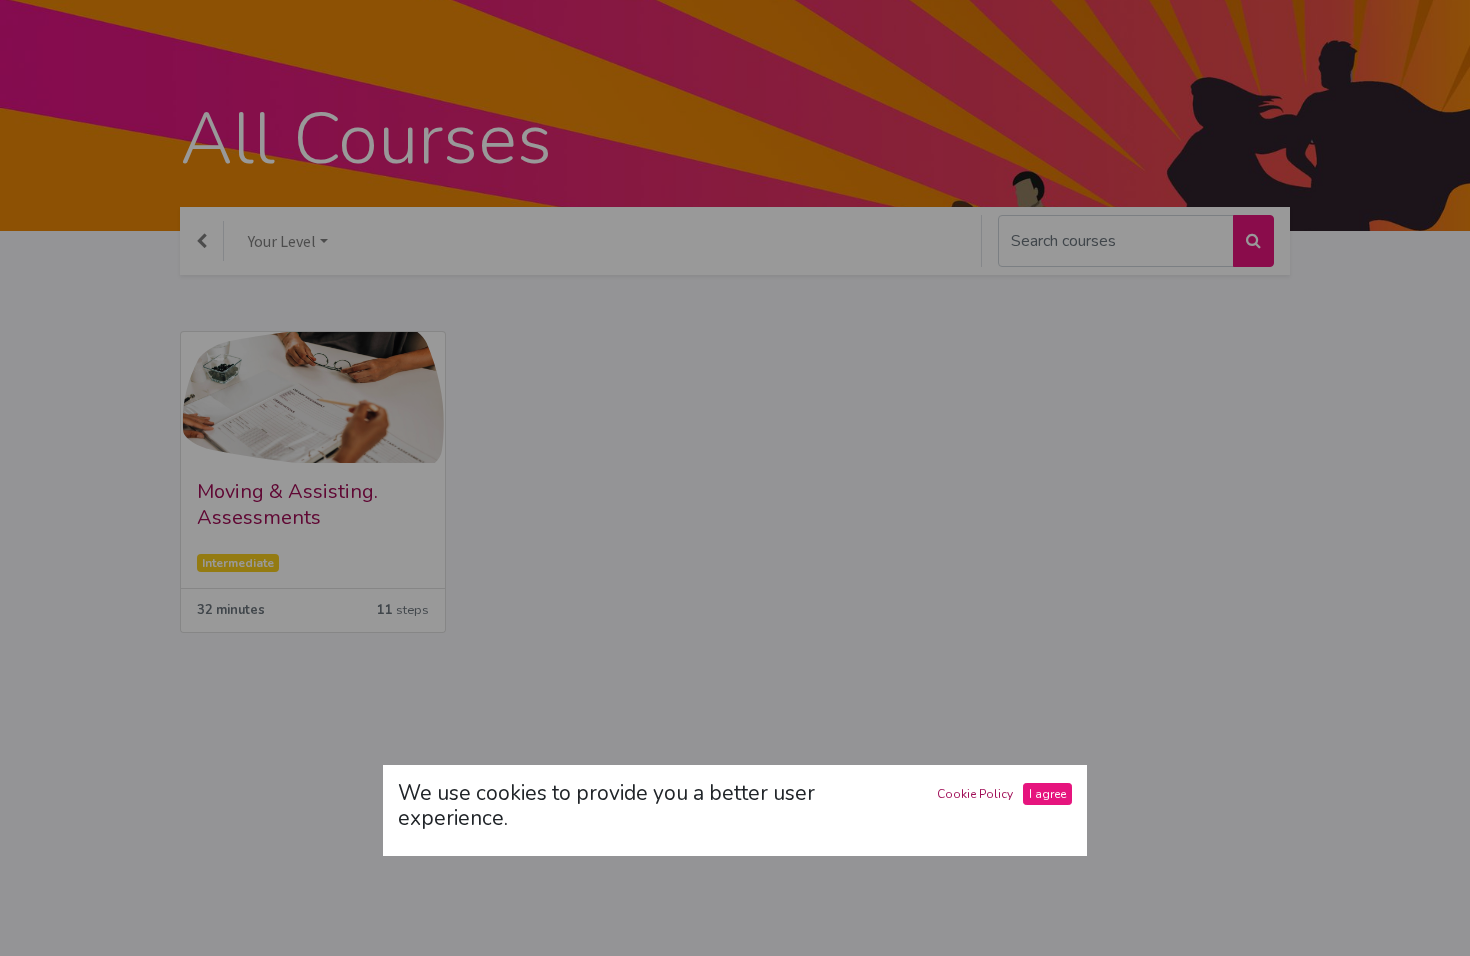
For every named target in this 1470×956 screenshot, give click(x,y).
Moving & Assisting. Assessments (287, 505)
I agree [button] (1047, 794)
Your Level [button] (282, 241)
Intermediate (238, 563)
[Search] (1253, 241)
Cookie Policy (975, 794)
